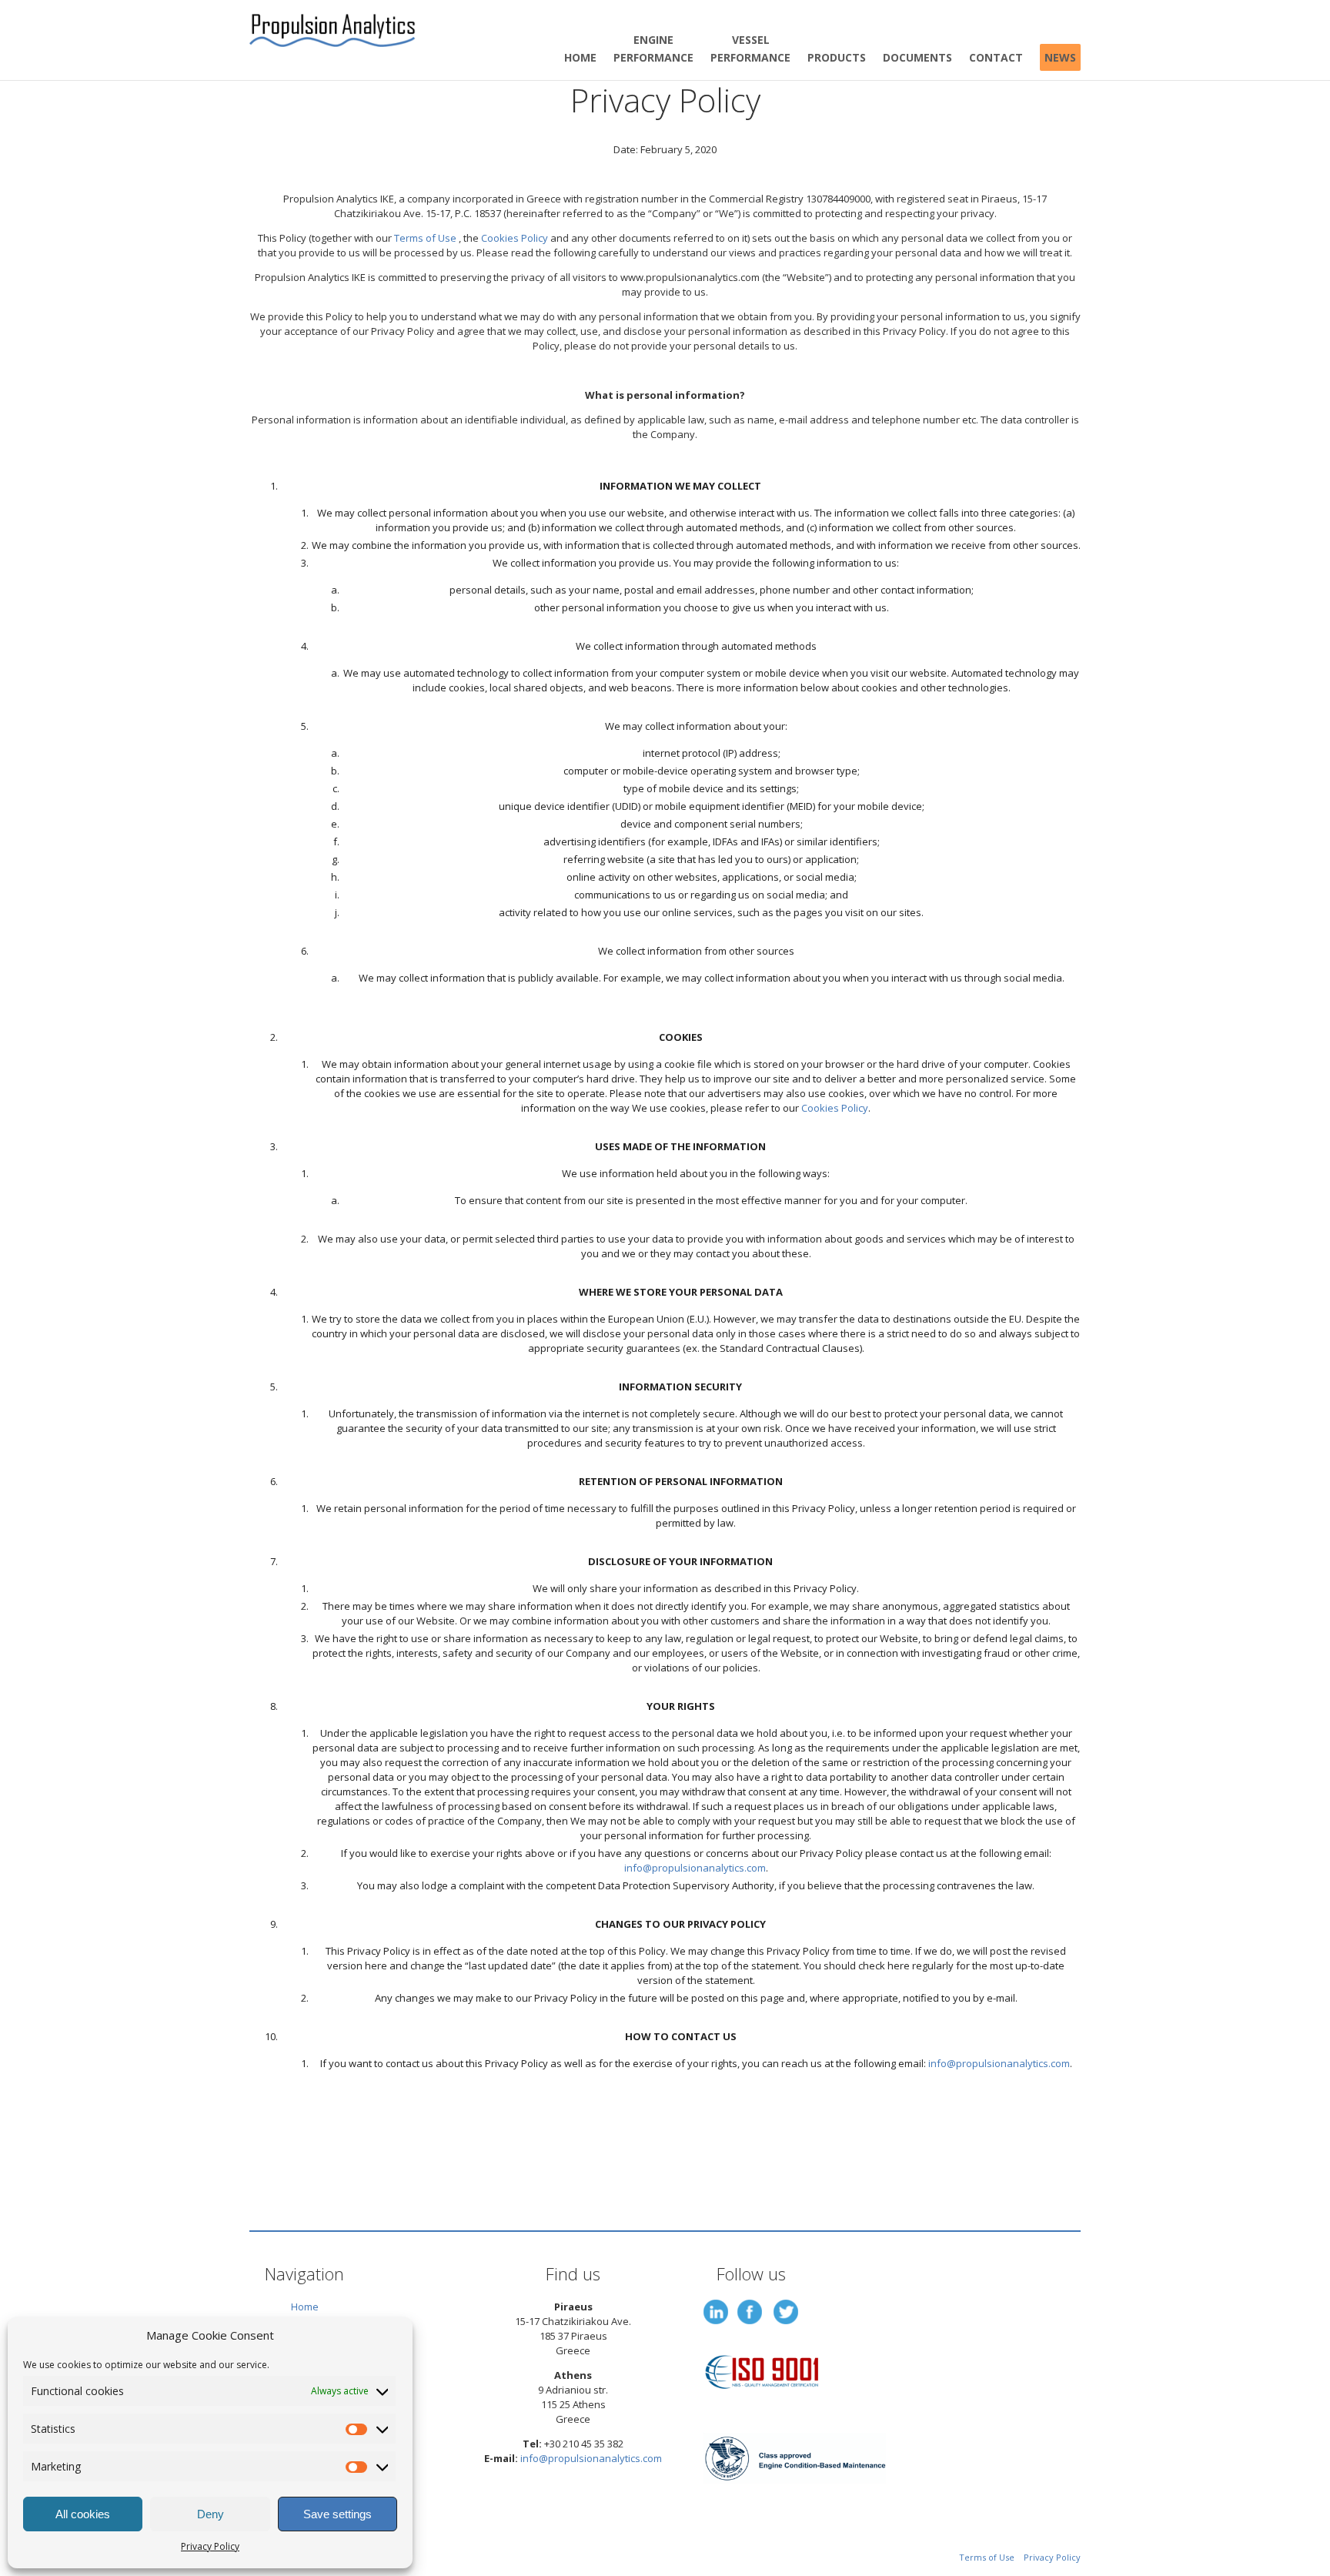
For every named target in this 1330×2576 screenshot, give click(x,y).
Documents (917, 57)
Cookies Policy (515, 238)
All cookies (83, 2514)
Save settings (338, 2514)
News (1060, 57)
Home (580, 57)
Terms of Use (425, 238)
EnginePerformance (653, 49)
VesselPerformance (750, 49)
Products (837, 57)
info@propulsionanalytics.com (695, 1868)
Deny (211, 2514)
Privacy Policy (210, 2546)
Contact (996, 57)
